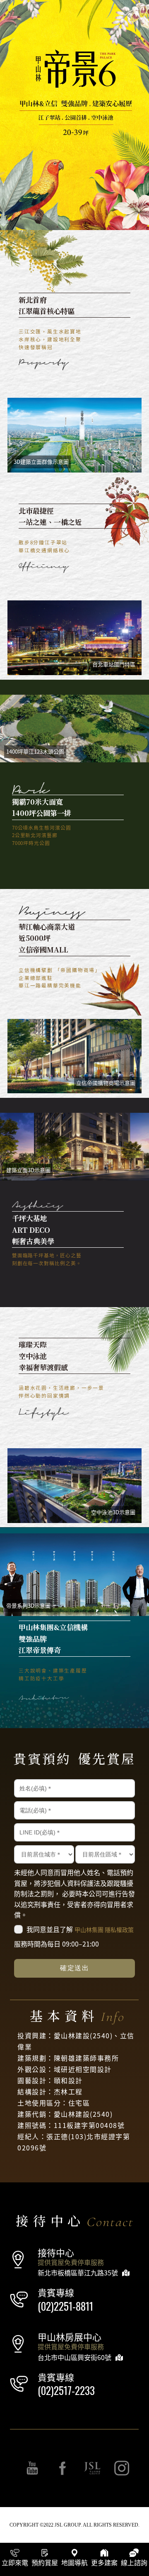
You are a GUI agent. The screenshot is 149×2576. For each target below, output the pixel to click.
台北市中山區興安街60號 (74, 2357)
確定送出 (74, 1968)
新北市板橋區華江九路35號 (78, 2272)
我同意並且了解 (80, 1929)
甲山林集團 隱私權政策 (104, 1930)
